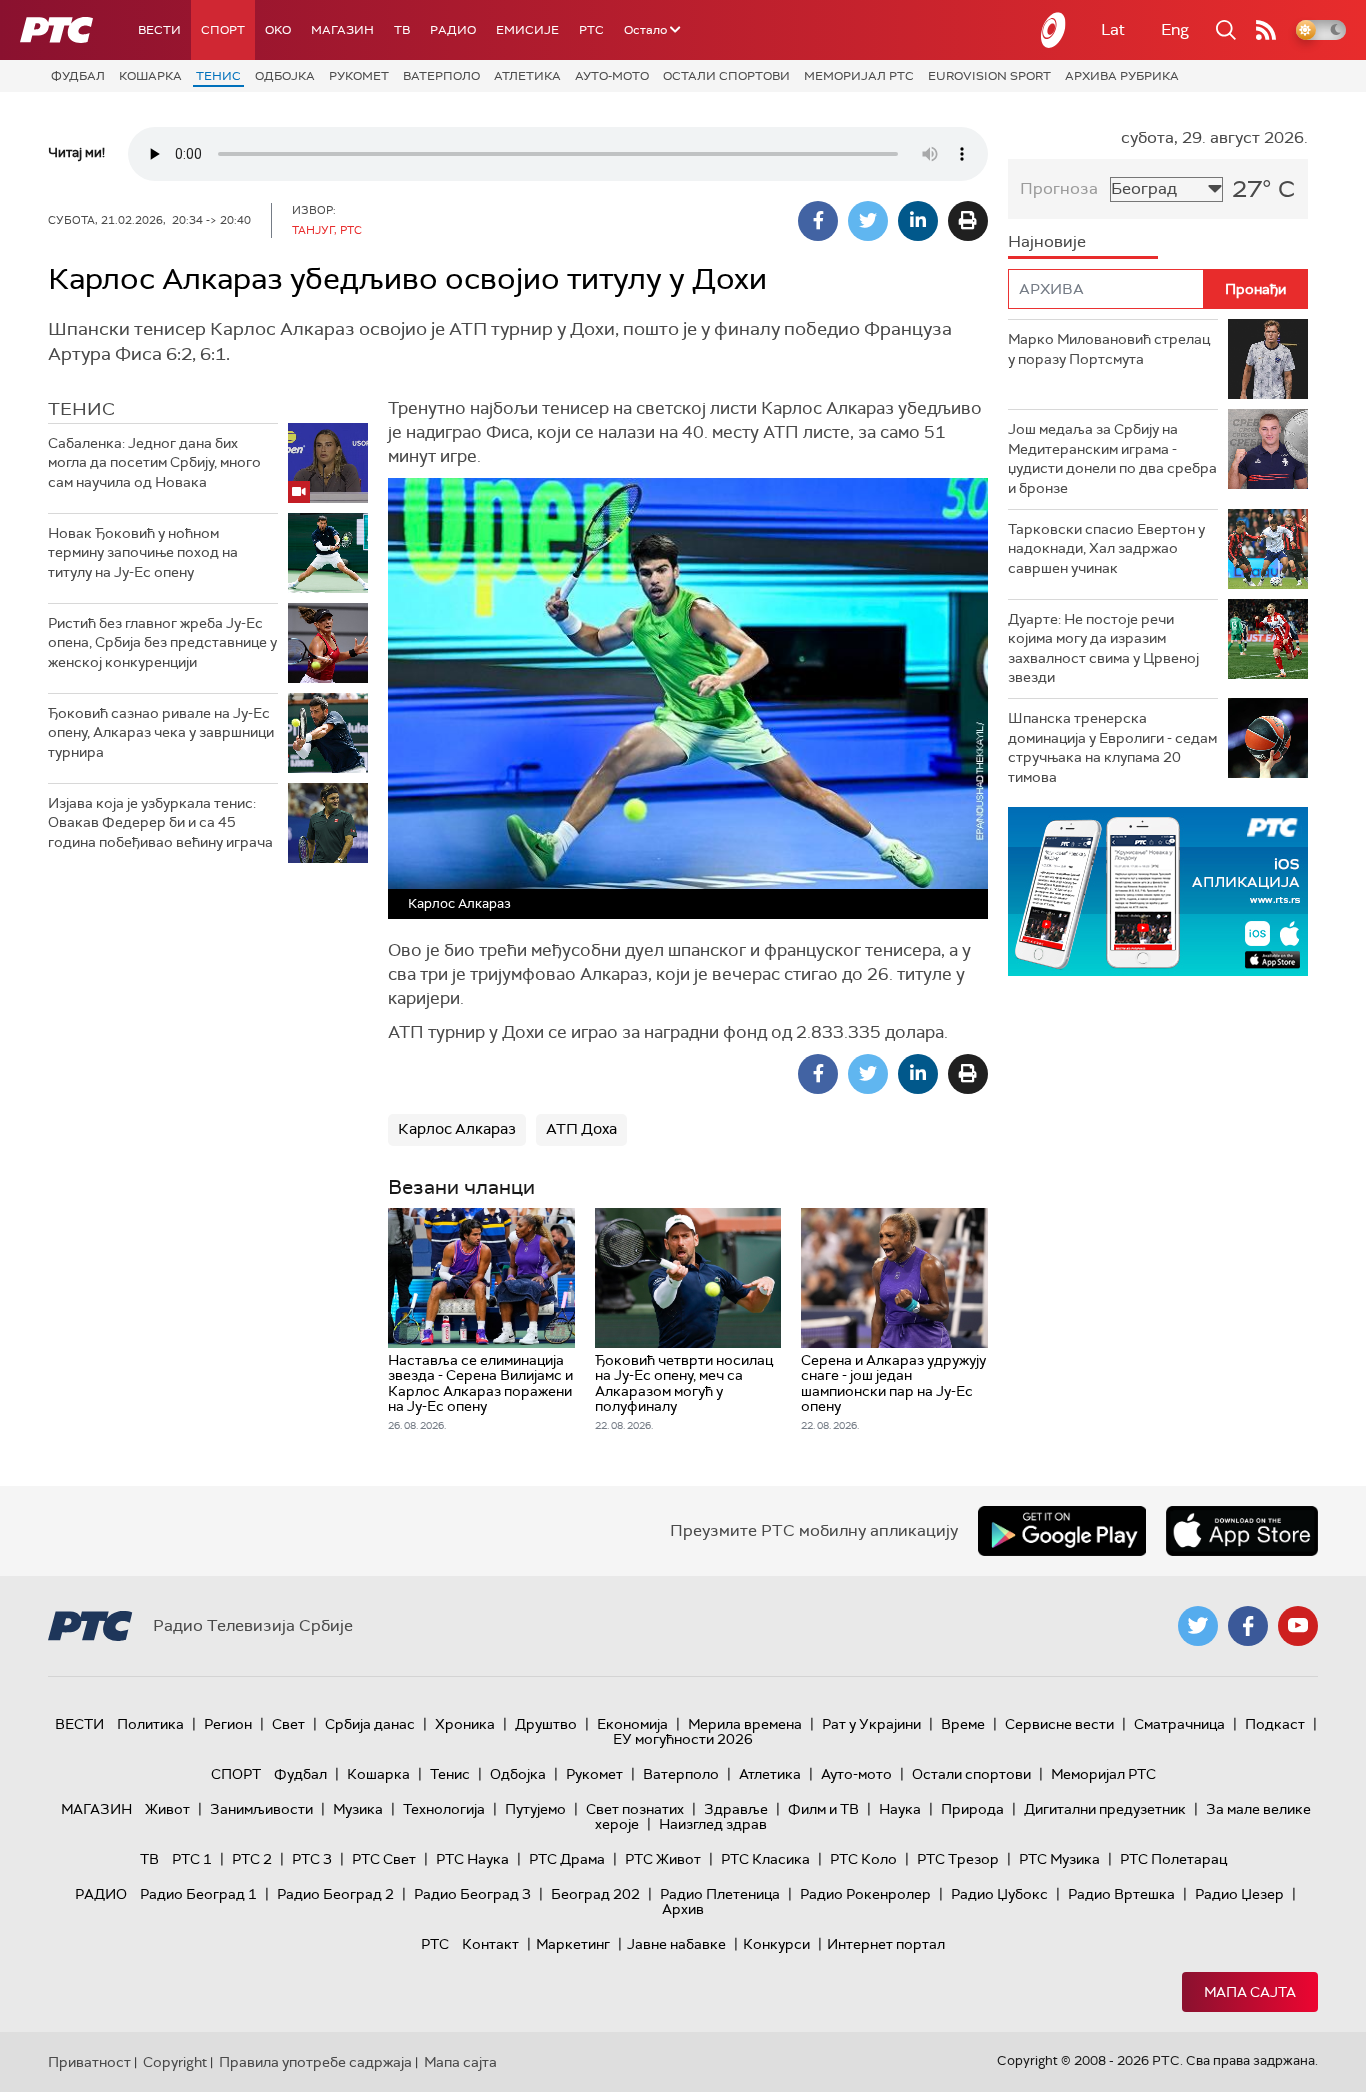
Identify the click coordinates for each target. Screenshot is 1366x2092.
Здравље (736, 1809)
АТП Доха (581, 1129)
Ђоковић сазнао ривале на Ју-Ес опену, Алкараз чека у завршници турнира (161, 732)
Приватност (89, 2062)
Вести (159, 30)
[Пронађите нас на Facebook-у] (1248, 1626)
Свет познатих (635, 1809)
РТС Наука (472, 1859)
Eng (1175, 29)
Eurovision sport (989, 76)
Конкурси (776, 1944)
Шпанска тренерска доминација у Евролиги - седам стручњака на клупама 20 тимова (1112, 747)
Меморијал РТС (859, 76)
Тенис (218, 76)
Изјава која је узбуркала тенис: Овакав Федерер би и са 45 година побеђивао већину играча (160, 822)
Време (963, 1724)
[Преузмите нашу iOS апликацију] (1242, 1531)
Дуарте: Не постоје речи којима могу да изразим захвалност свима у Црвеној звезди (1103, 648)
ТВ (402, 30)
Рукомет (359, 76)
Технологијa (444, 1809)
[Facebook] (818, 221)
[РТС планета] (1054, 30)
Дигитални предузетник (1105, 1809)
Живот (167, 1809)
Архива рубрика (1122, 76)
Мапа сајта (1250, 1992)
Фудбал (78, 76)
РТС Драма (567, 1859)
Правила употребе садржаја (315, 2062)
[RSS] (1266, 30)
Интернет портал (886, 1944)
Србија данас (370, 1724)
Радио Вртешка (1121, 1894)
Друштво (546, 1724)
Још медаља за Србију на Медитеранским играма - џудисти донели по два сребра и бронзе (1112, 458)
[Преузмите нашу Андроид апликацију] (1062, 1531)
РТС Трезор (958, 1859)
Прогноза (1059, 188)
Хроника (465, 1724)
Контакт (490, 1944)
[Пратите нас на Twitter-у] (1198, 1626)
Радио (453, 30)
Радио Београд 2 (335, 1894)
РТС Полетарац (1173, 1859)
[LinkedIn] (918, 221)
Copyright (175, 2062)
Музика (358, 1809)
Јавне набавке (676, 1944)
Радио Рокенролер (865, 1894)
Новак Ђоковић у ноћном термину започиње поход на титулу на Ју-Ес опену (143, 552)
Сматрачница (1179, 1724)
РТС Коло (863, 1859)
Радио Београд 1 (198, 1894)
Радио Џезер (1239, 1894)
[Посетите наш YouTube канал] (1298, 1626)
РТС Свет (384, 1859)
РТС (591, 30)
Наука (900, 1809)
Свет (288, 1724)
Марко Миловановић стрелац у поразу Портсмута (1109, 349)
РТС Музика (1059, 1859)
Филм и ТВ (823, 1809)
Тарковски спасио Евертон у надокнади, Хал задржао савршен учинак (1106, 548)
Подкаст (1275, 1724)
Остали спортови (726, 76)
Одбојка (285, 76)
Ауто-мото (612, 76)
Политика (150, 1724)
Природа (972, 1809)
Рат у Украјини (871, 1724)
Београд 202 (595, 1894)
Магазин (342, 30)
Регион (228, 1724)
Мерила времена (745, 1724)
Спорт (223, 30)
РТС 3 (312, 1859)
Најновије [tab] (1047, 241)
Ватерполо (441, 76)
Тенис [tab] (81, 409)
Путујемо (535, 1809)
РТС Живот (663, 1859)
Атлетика (527, 76)
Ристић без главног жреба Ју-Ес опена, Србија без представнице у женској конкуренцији (162, 642)
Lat (1113, 29)
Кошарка (150, 76)
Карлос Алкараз (457, 1129)
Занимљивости (261, 1809)
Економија (632, 1724)
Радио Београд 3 (472, 1894)
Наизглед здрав (713, 1824)
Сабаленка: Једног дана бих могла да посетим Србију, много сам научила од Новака (154, 462)
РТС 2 (252, 1859)
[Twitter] (868, 221)
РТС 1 (192, 1859)
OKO (278, 30)
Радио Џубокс (999, 1894)
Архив (683, 1909)
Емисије (527, 30)
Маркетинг (573, 1944)
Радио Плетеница (720, 1894)
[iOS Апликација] (1158, 891)
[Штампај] (968, 221)
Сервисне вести (1059, 1724)
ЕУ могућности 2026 (683, 1739)
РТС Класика (765, 1859)
